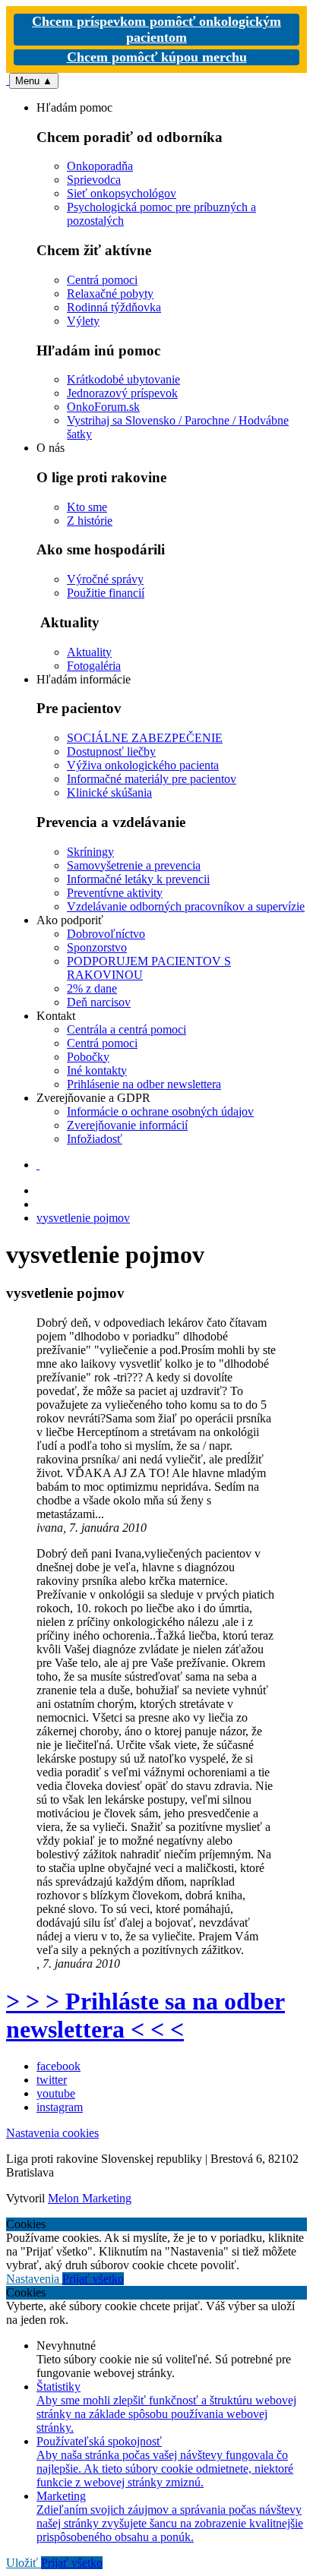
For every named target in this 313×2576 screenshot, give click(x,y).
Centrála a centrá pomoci (126, 1029)
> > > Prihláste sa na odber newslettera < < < (145, 2015)
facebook (58, 2066)
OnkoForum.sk (103, 407)
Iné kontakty (97, 1070)
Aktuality (89, 652)
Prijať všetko (93, 2279)
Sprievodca (94, 180)
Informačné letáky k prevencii (138, 879)
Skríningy (90, 852)
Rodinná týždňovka (114, 307)
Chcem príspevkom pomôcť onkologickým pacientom (156, 29)
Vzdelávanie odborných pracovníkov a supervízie (186, 906)
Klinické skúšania (109, 792)
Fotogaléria (94, 666)
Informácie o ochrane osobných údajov (160, 1111)
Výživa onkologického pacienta (143, 765)
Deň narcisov (99, 1002)
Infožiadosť (95, 1139)
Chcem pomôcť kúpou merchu (157, 57)
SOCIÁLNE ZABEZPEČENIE (145, 738)
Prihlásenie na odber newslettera (144, 1084)
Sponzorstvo (97, 947)
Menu (34, 81)
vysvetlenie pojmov (83, 1218)
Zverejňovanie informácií (127, 1125)
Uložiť (24, 2563)
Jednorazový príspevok (122, 393)
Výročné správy (105, 579)
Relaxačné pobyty (110, 294)
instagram (60, 2107)
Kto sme (87, 507)
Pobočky (88, 1057)
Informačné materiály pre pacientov (152, 779)
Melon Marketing (90, 2198)
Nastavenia (34, 2279)
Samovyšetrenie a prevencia (134, 865)
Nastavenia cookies (52, 2133)
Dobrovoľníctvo (106, 934)
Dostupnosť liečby (111, 751)
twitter (52, 2080)
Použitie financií (106, 593)
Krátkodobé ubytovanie (123, 379)
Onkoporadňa (100, 166)
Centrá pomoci (102, 280)
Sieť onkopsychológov (122, 193)
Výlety (83, 321)
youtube (56, 2093)
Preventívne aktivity (115, 893)
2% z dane (92, 988)
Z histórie (90, 521)
